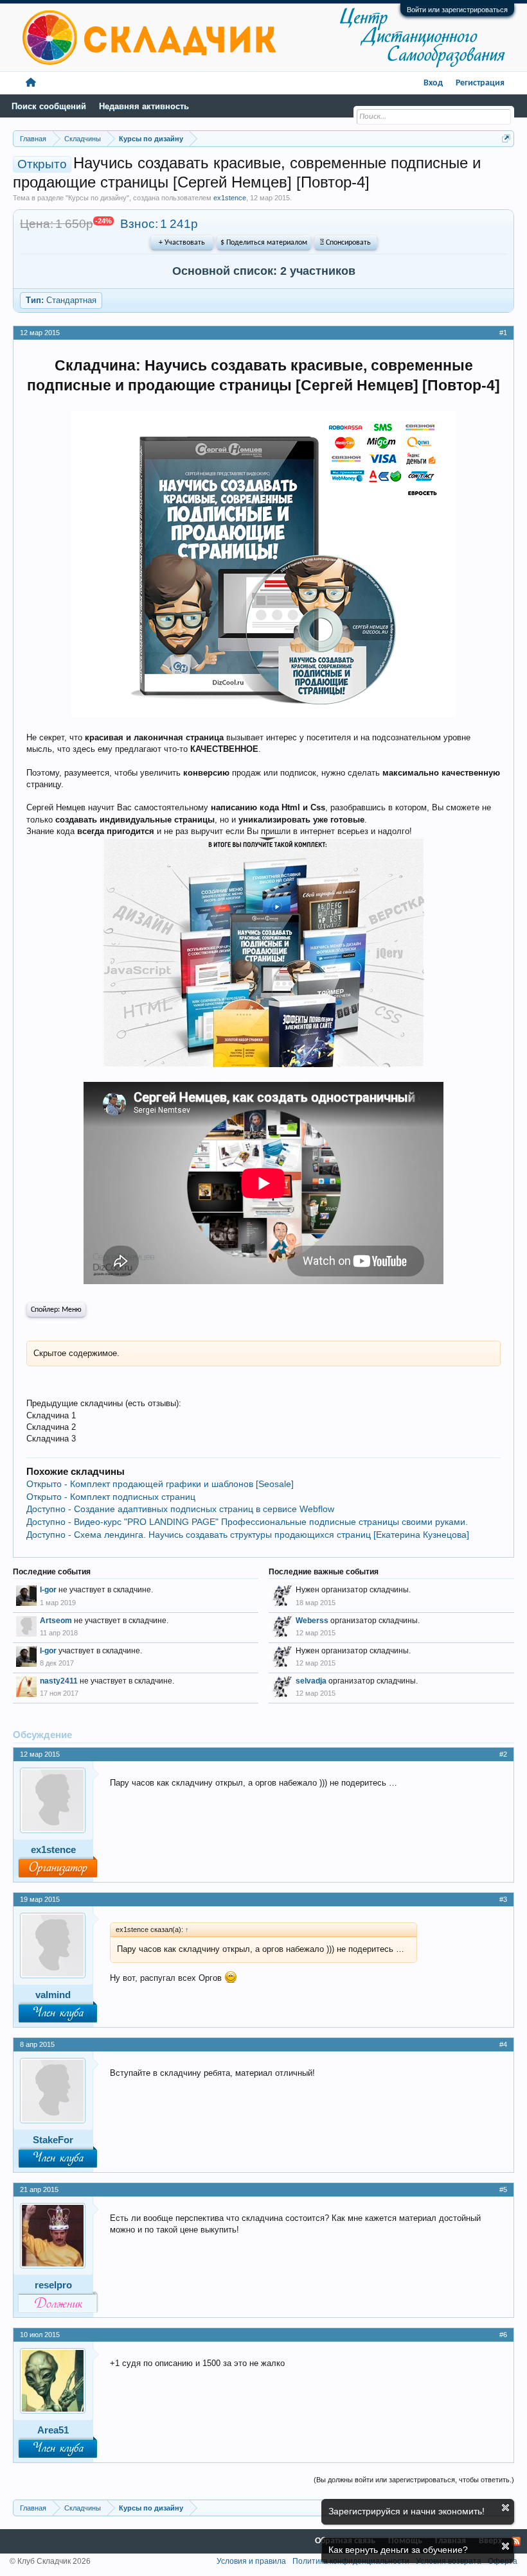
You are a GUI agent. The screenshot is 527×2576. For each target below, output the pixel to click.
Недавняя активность (144, 106)
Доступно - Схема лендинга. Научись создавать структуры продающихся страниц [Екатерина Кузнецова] (248, 1535)
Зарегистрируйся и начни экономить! (406, 2511)
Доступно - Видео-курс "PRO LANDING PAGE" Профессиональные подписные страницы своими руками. (247, 1522)
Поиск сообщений (49, 106)
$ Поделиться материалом (264, 243)
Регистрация (480, 83)
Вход (433, 83)
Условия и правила (251, 2561)
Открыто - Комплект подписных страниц (111, 1497)
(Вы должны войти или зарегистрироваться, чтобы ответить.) (414, 2480)
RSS (516, 2541)
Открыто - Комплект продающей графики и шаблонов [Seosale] (160, 1484)
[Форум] (31, 83)
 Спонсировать (345, 243)
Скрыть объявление (505, 2508)
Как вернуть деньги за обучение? (398, 2550)
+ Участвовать (182, 243)
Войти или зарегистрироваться (457, 10)
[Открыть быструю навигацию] (506, 138)
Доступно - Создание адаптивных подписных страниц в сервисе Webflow (180, 1509)
